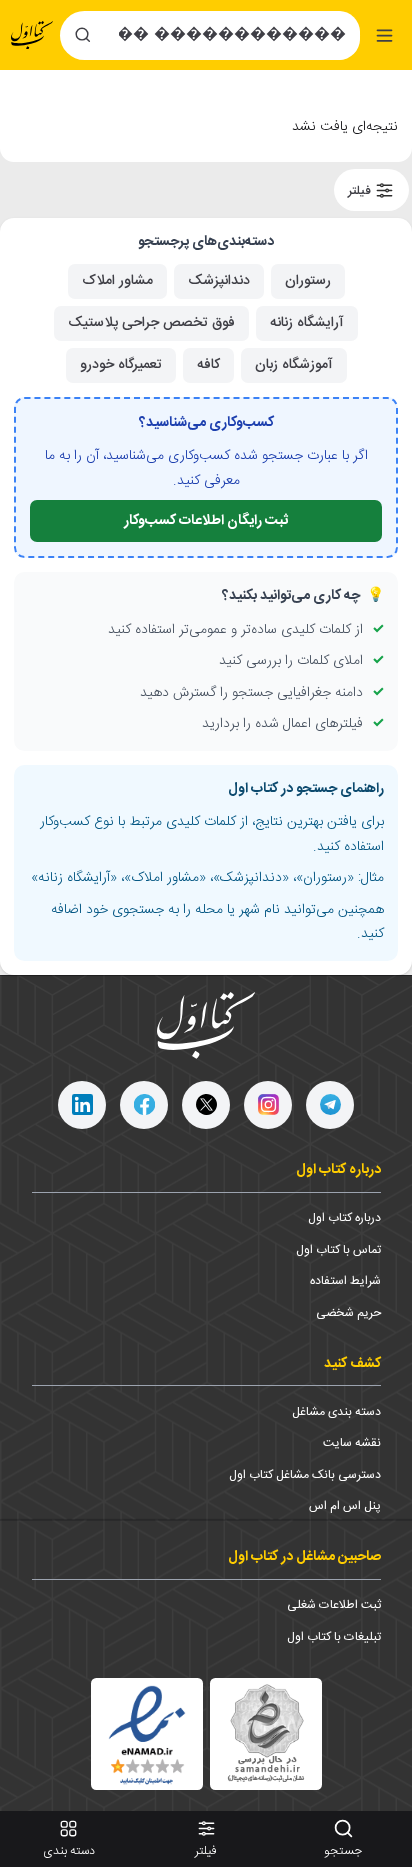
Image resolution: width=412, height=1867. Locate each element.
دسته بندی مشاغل (336, 1412)
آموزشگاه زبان (294, 365)
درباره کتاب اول (344, 1218)
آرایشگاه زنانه (307, 323)
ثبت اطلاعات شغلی (334, 1605)
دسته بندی (69, 1851)
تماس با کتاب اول (338, 1250)
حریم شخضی (348, 1313)
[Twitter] (206, 1105)
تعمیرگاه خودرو (121, 365)
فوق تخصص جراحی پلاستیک (151, 323)
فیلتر (361, 190)
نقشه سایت (352, 1443)
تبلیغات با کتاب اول (334, 1637)
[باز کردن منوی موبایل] (384, 35)
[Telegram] (330, 1105)
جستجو (343, 1851)
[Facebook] (144, 1105)
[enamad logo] (147, 1734)
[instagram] (268, 1105)
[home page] (32, 35)
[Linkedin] (82, 1105)
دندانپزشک (219, 281)
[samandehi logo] (266, 1733)
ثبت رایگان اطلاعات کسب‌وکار (206, 521)
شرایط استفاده (345, 1281)
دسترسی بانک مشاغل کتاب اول (305, 1475)
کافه (208, 365)
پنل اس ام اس (345, 1506)
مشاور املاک (117, 281)
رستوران (308, 281)
